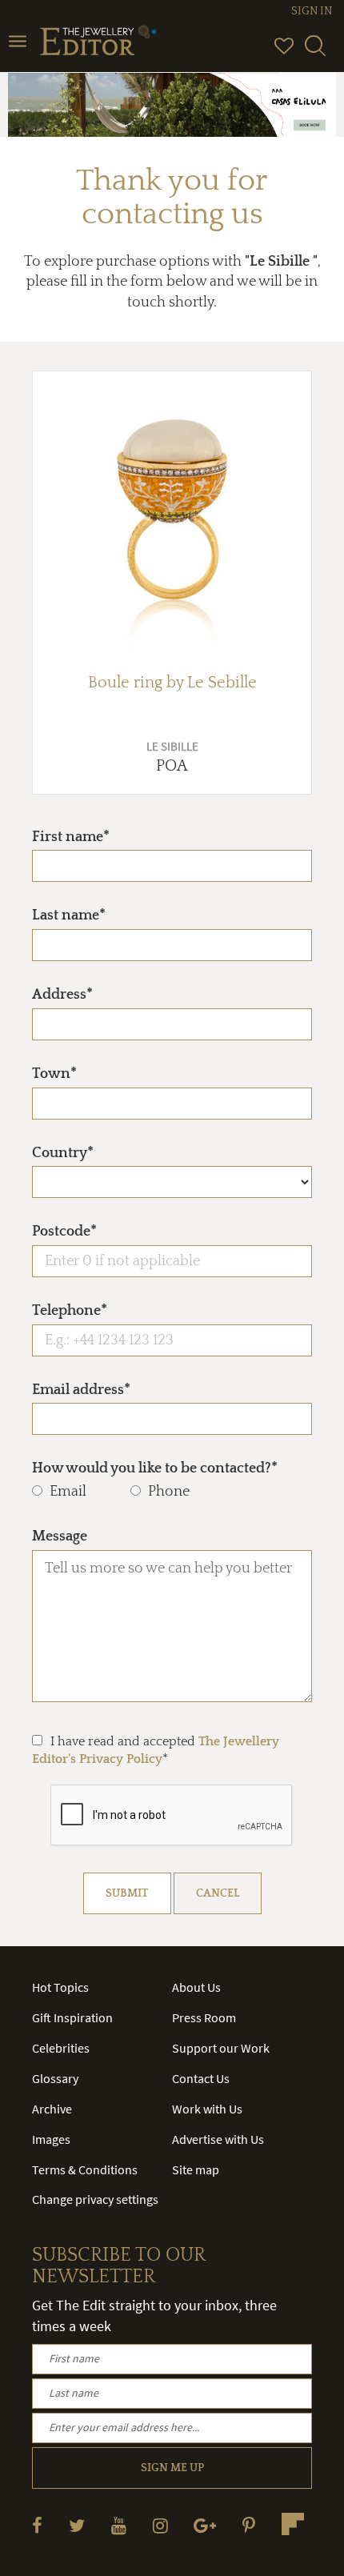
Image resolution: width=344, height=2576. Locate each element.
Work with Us (207, 2109)
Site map (196, 2169)
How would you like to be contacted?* (155, 1468)
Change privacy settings (95, 2199)
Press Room (204, 2017)
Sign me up (172, 2468)
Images (51, 2139)
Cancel (218, 1893)
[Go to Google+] (205, 2525)
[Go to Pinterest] (249, 2525)
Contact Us (201, 2078)
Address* (62, 995)
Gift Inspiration (72, 2017)
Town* (54, 1074)
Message (60, 1536)
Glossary (55, 2078)
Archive (52, 2109)
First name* (71, 837)
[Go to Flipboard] (293, 2524)
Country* (63, 1153)
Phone (169, 1492)
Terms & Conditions (85, 2169)
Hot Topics (60, 1987)
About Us (196, 1987)
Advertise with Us (218, 2139)
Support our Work (221, 2048)
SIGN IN (312, 11)
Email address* (81, 1390)
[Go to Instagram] (160, 2525)
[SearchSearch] (315, 53)
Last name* (69, 915)
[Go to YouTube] (119, 2525)
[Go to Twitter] (77, 2525)
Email (68, 1492)
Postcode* (64, 1232)
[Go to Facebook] (37, 2525)
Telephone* (70, 1311)
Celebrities (61, 2048)
